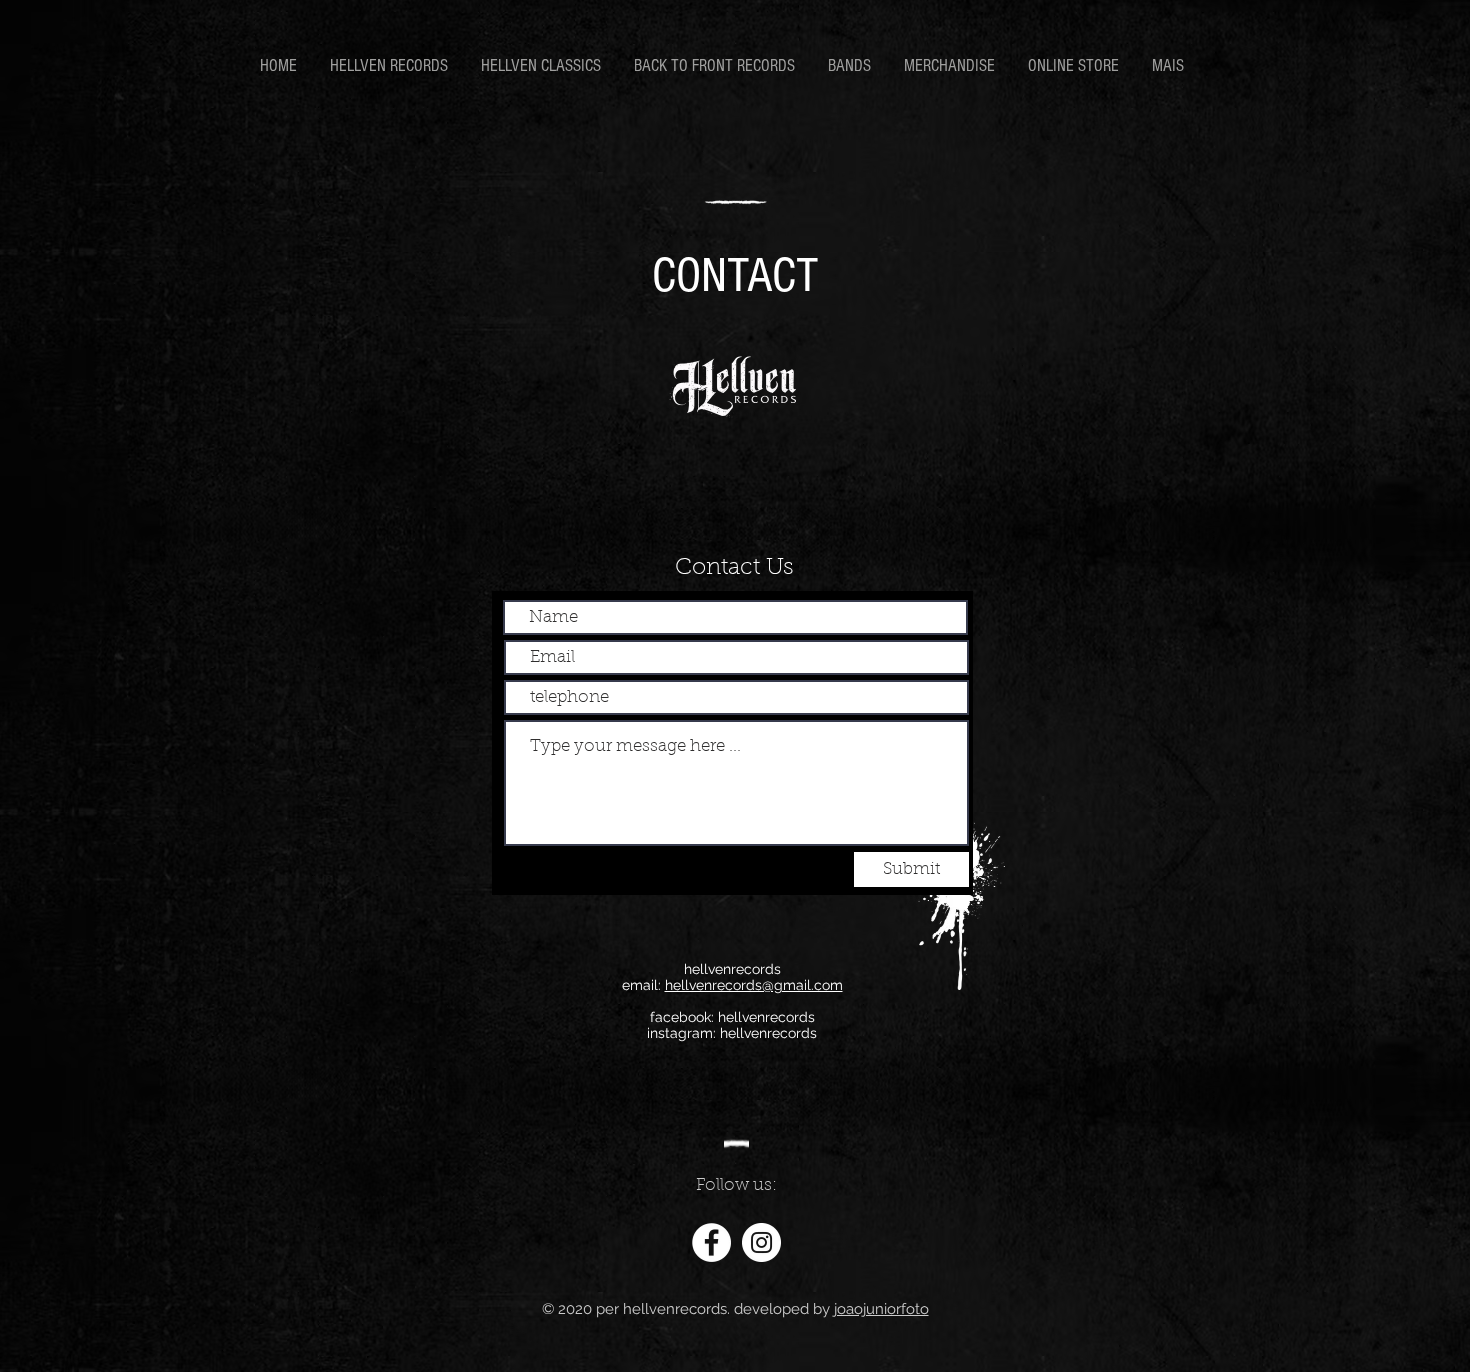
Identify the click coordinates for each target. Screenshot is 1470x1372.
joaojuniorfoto (881, 1309)
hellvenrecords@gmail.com (754, 985)
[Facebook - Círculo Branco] (711, 1242)
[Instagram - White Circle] (761, 1242)
